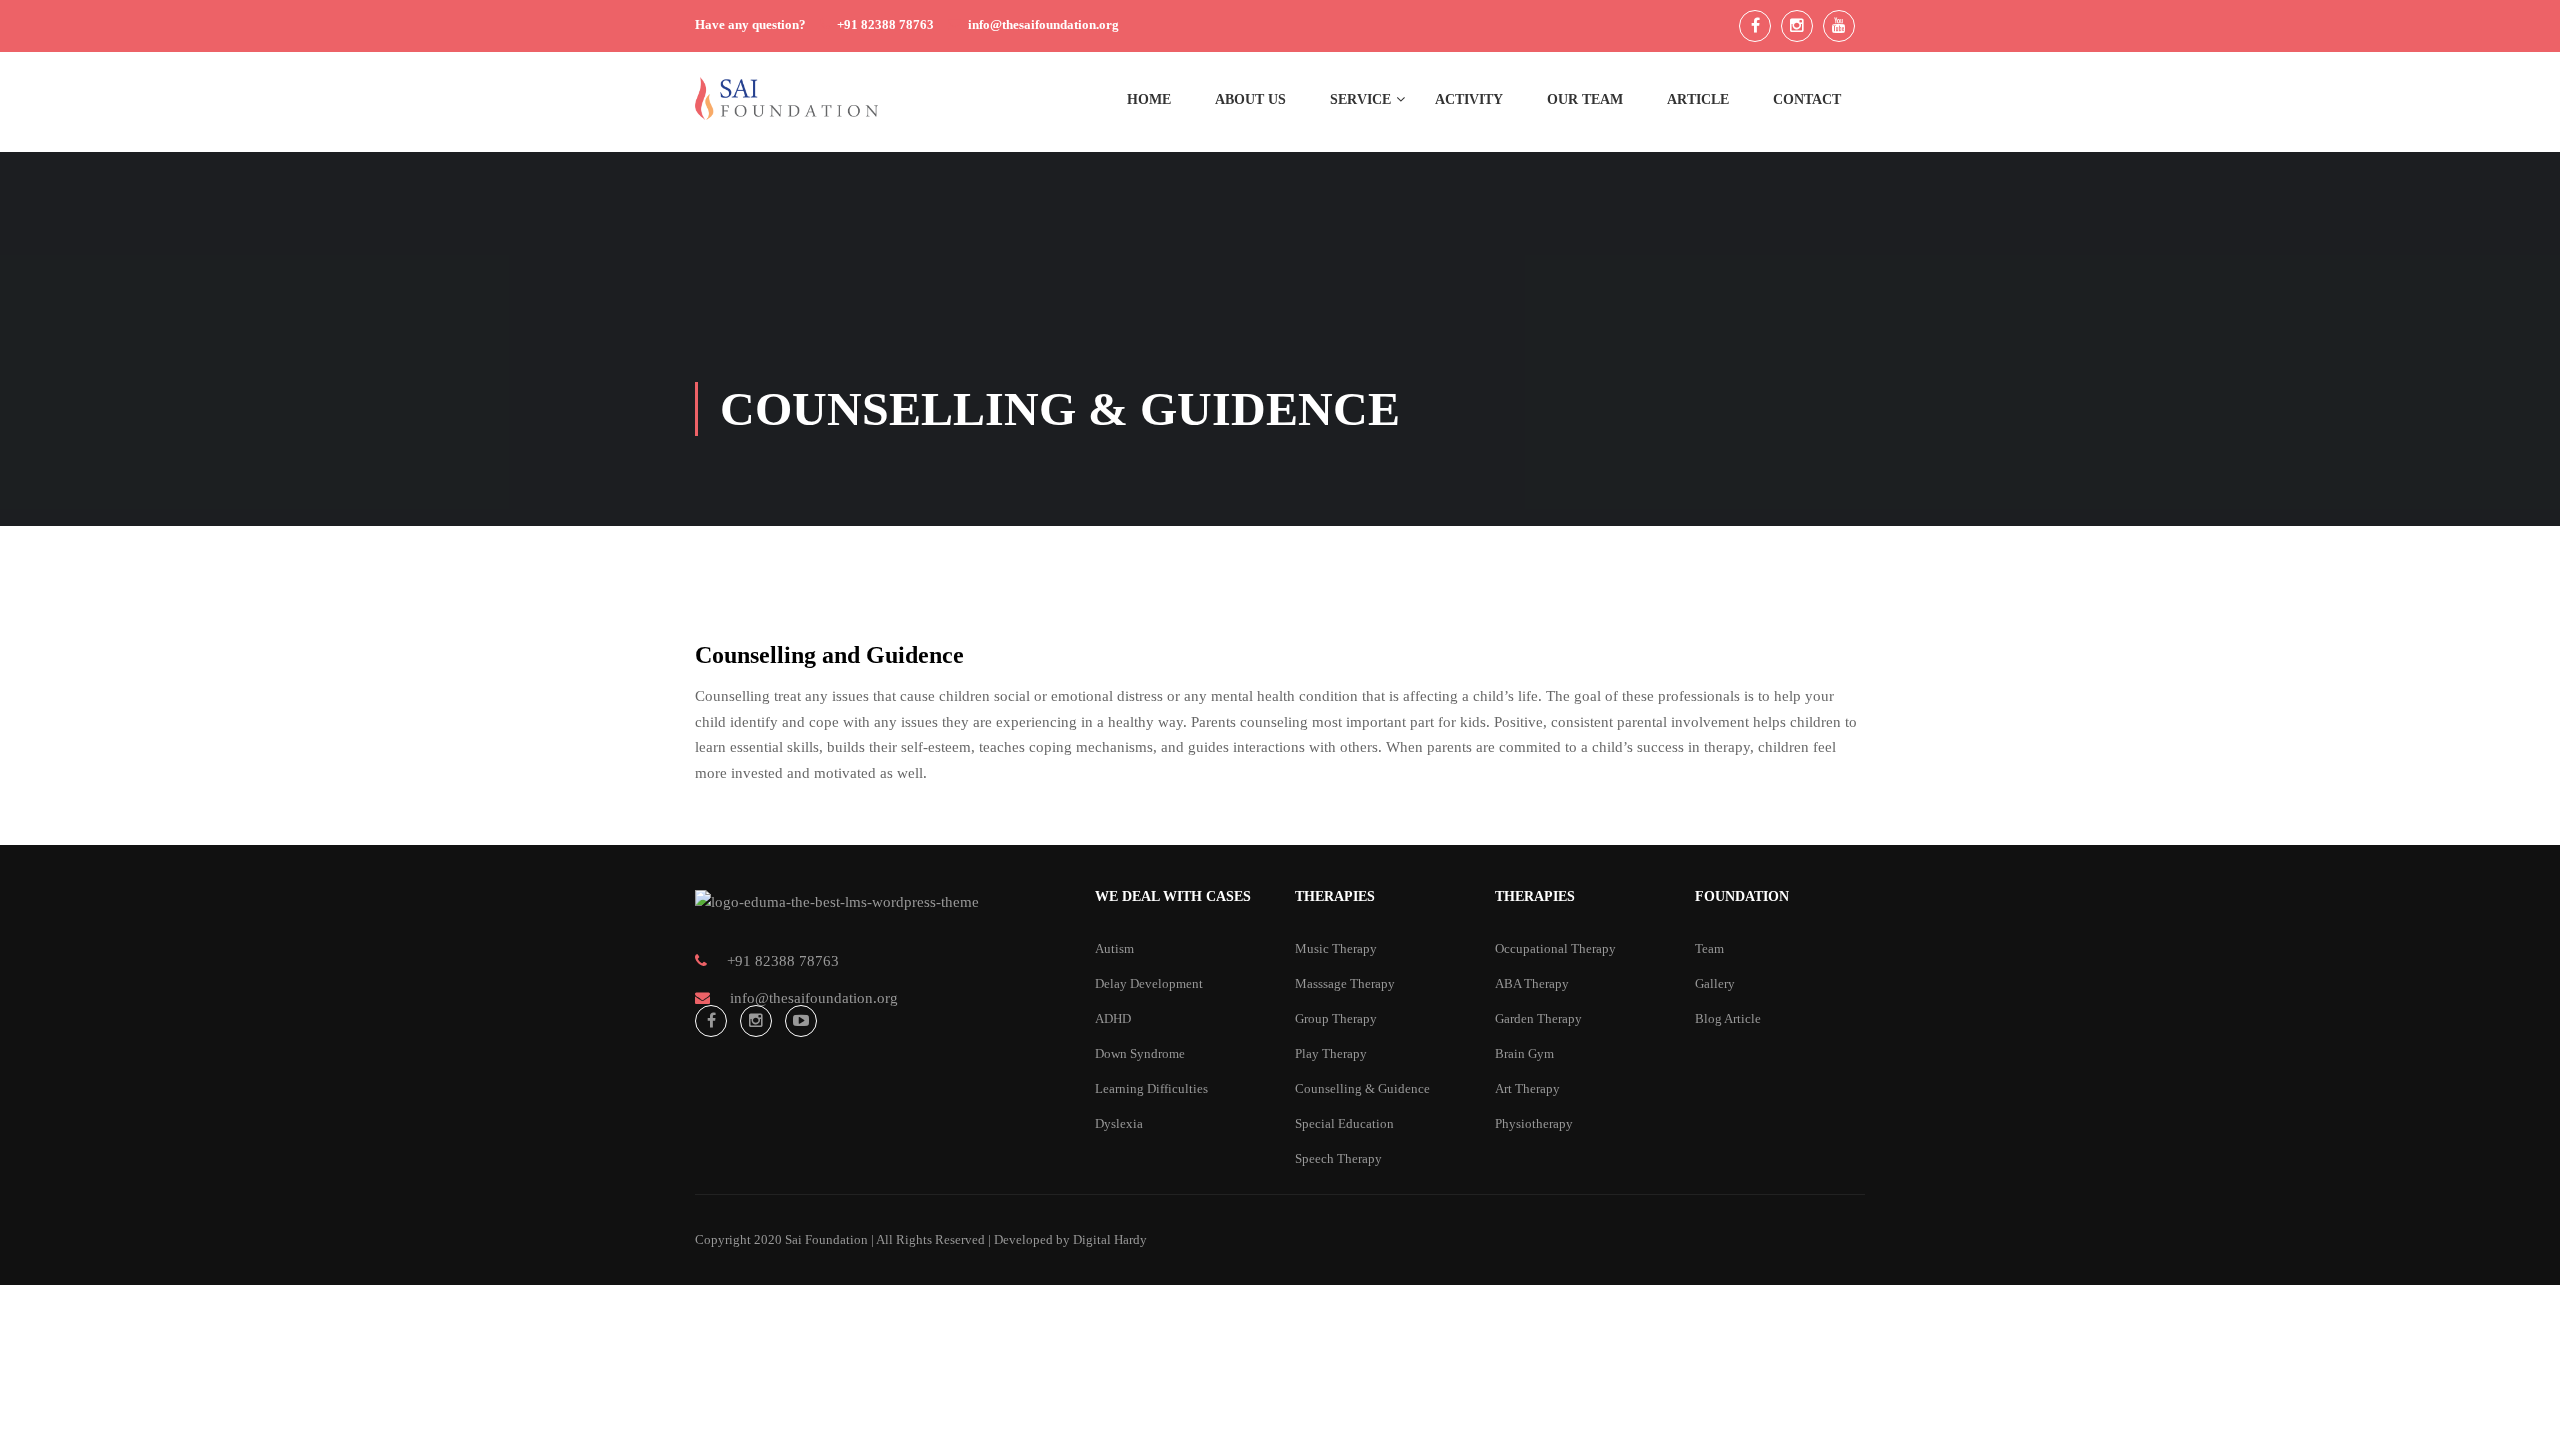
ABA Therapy (1532, 983)
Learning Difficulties (1151, 1088)
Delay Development (1149, 983)
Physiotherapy (1534, 1123)
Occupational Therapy (1555, 948)
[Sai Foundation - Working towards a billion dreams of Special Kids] (786, 108)
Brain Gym (1524, 1053)
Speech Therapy (1338, 1158)
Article (1698, 99)
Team (1709, 948)
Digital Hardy (1110, 1239)
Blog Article (1728, 1018)
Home (1149, 99)
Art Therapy (1527, 1088)
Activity (1469, 99)
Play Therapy (1331, 1053)
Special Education (1344, 1123)
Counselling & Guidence (1362, 1088)
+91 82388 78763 (885, 24)
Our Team (1585, 99)
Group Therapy (1336, 1018)
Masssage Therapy (1345, 983)
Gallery (1715, 983)
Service (1360, 99)
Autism (1114, 948)
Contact (1807, 99)
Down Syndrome (1140, 1053)
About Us (1250, 99)
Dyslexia (1119, 1123)
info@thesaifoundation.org (1043, 24)
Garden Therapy (1538, 1018)
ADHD (1113, 1018)
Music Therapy (1336, 948)
